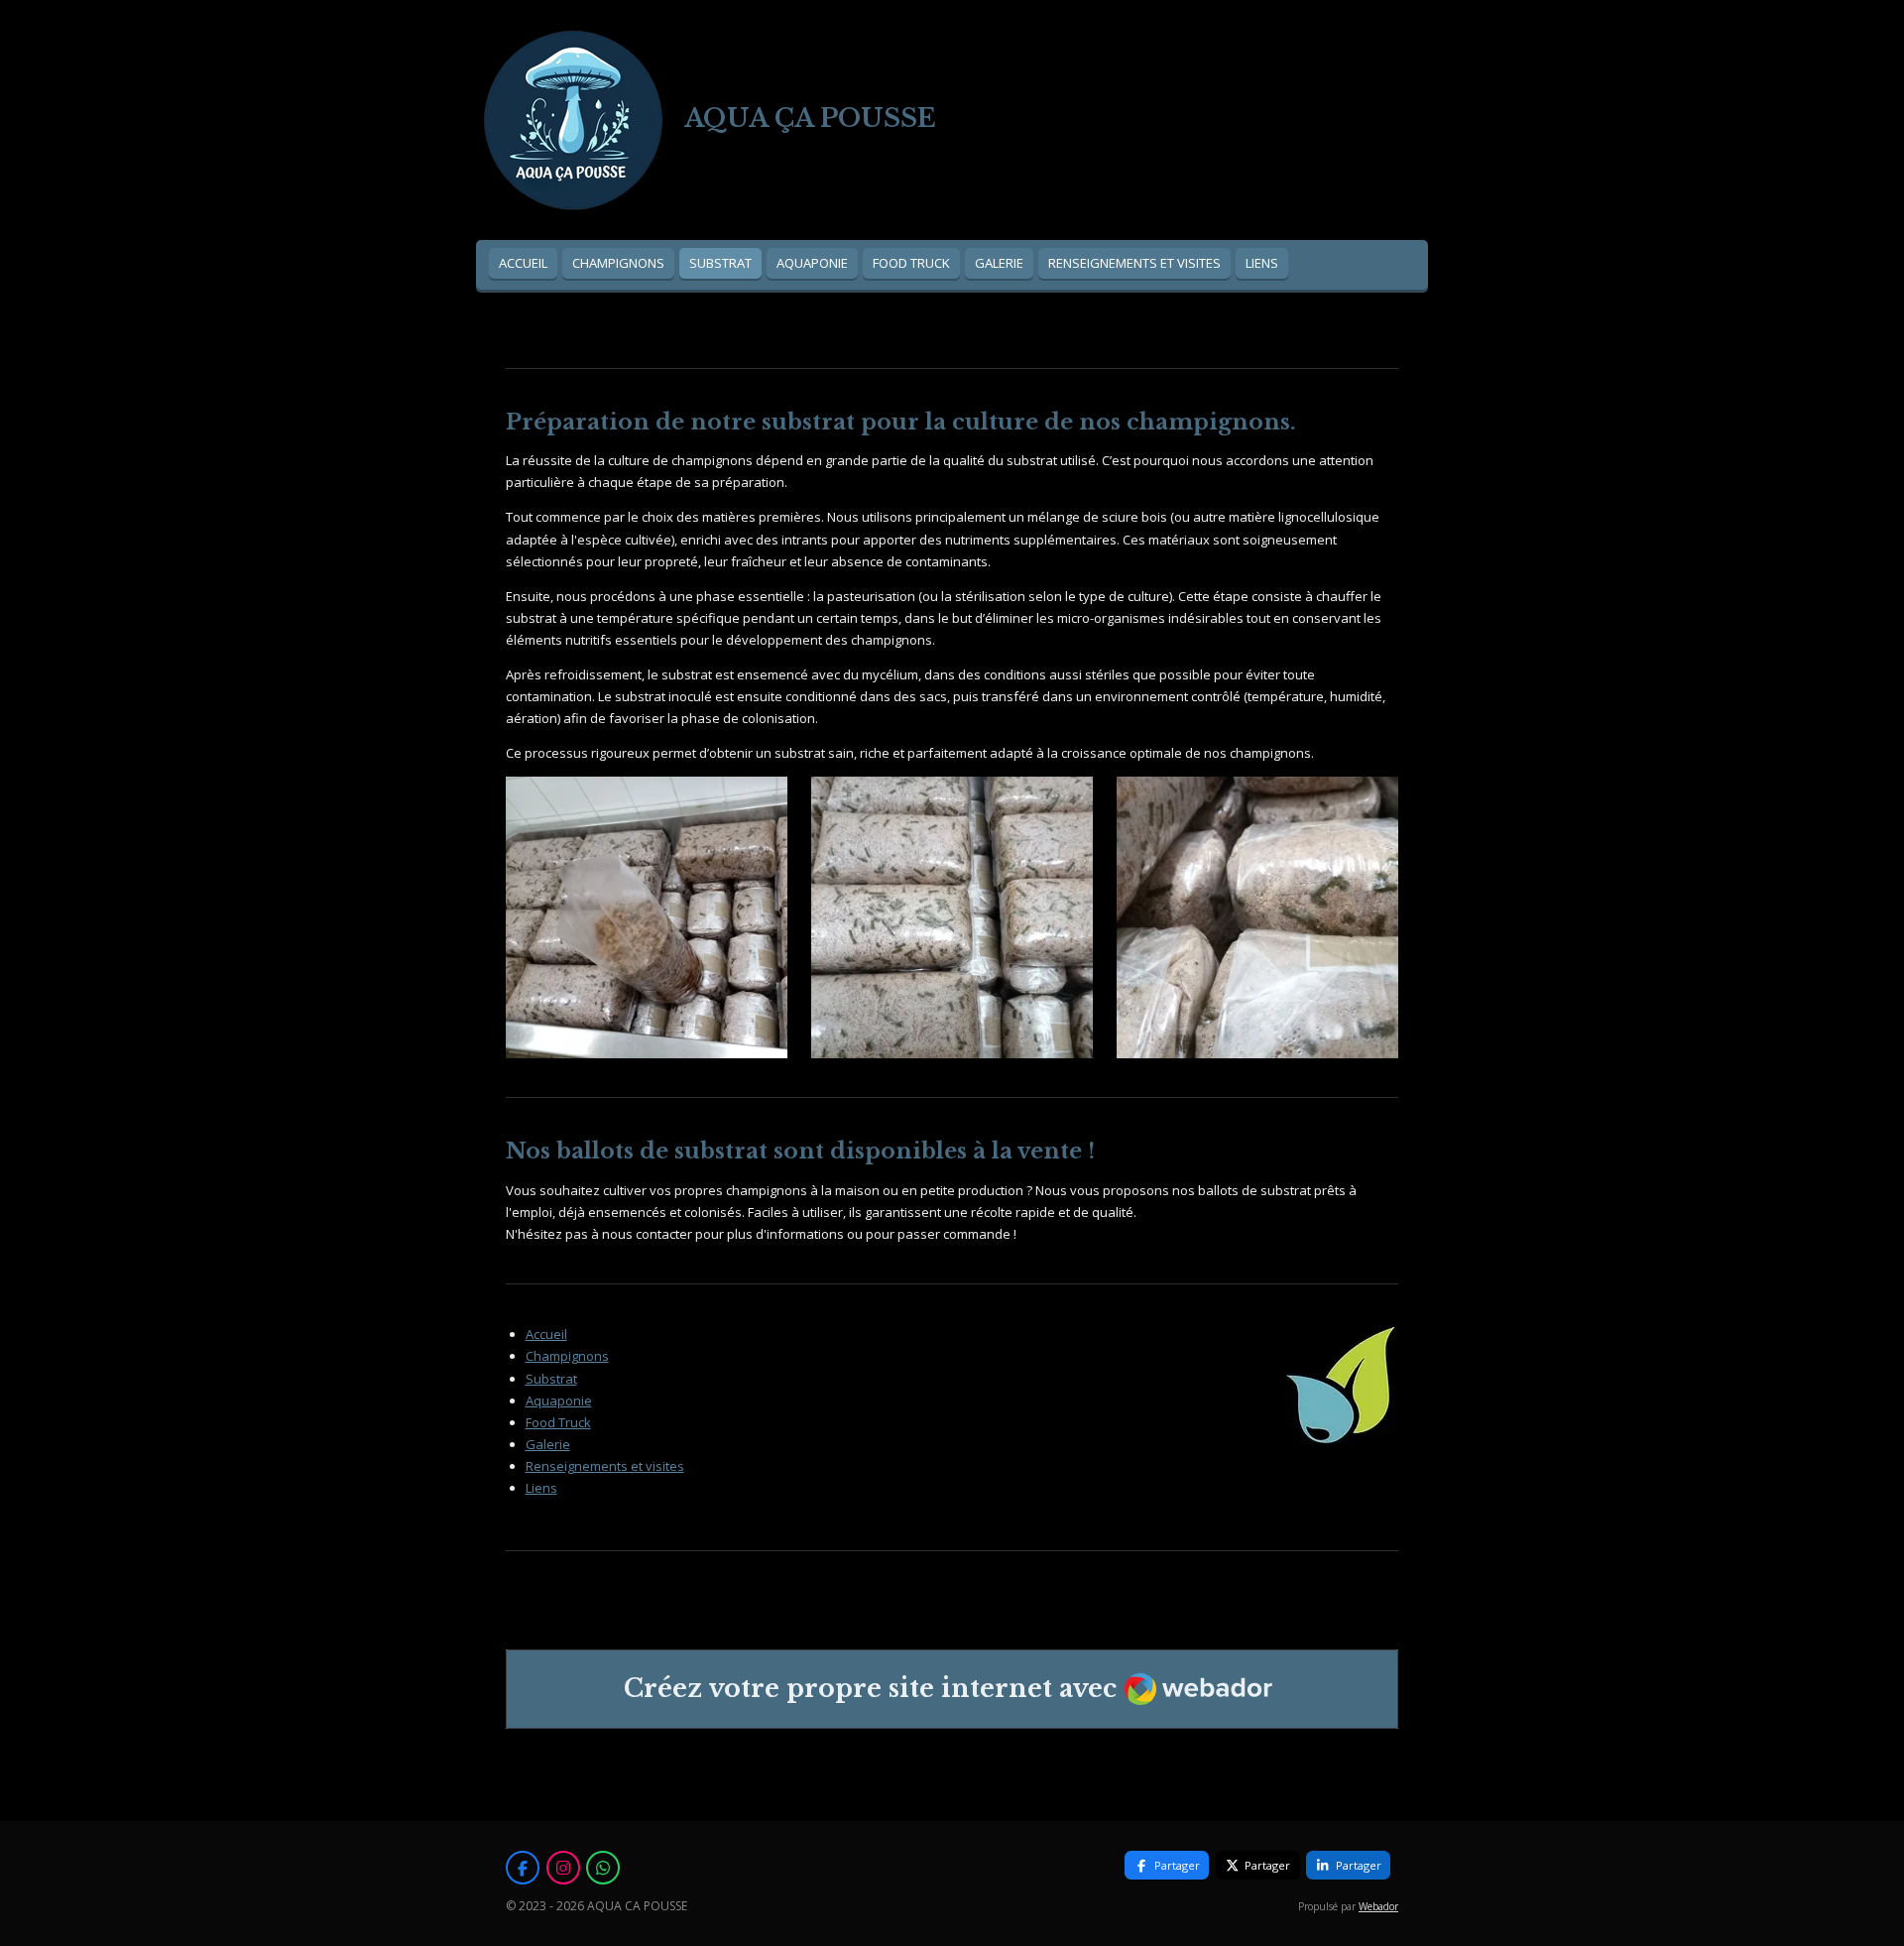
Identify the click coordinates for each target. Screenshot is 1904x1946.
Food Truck (558, 1422)
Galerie (548, 1444)
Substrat (551, 1379)
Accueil (546, 1334)
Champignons (567, 1356)
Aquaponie (559, 1400)
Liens (541, 1488)
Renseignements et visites (605, 1466)
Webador (1378, 1906)
